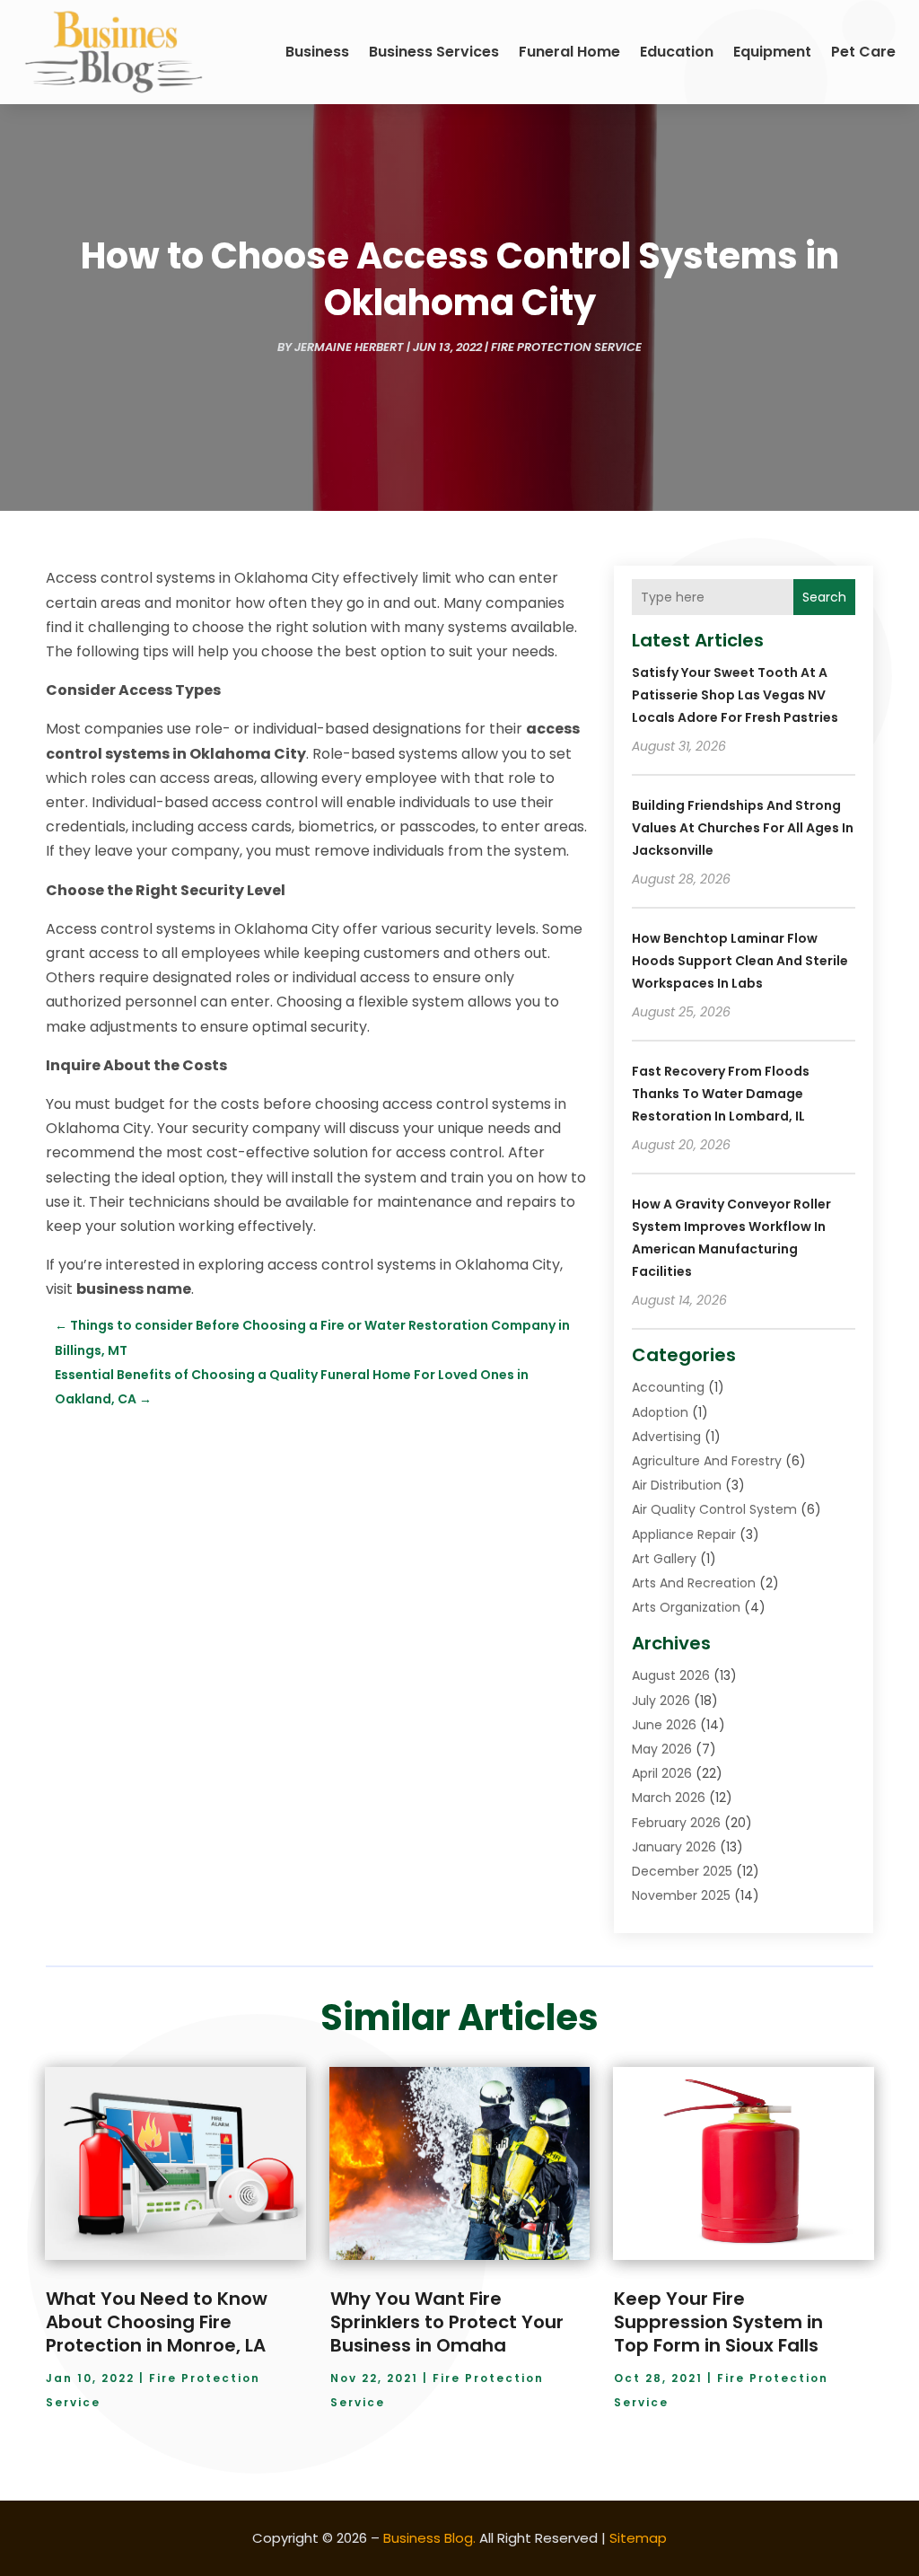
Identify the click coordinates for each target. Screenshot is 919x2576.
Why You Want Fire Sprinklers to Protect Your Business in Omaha (447, 2322)
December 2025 (682, 1871)
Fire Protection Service (566, 347)
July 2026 (661, 1701)
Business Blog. (429, 2538)
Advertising (666, 1437)
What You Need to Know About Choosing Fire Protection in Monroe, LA (157, 2322)
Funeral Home (569, 52)
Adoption (660, 1412)
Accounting (668, 1387)
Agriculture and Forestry (707, 1461)
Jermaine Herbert (349, 347)
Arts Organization (686, 1607)
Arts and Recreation (694, 1583)
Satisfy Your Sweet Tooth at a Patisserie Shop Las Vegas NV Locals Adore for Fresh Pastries (735, 695)
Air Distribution (677, 1485)
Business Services (434, 52)
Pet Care (863, 52)
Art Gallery (664, 1559)
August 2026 (671, 1675)
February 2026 (676, 1823)
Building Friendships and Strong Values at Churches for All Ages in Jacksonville (743, 828)
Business (317, 52)
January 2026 (674, 1847)
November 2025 (681, 1895)
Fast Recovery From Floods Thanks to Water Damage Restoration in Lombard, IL (721, 1094)
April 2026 (662, 1773)
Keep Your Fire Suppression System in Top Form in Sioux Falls (718, 2322)
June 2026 (664, 1725)
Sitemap (638, 2538)
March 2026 (669, 1798)
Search (824, 597)
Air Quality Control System (714, 1509)
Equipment (772, 52)
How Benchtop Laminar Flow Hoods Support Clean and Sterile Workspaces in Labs (740, 961)
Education (677, 52)
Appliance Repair (684, 1534)
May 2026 (662, 1749)
